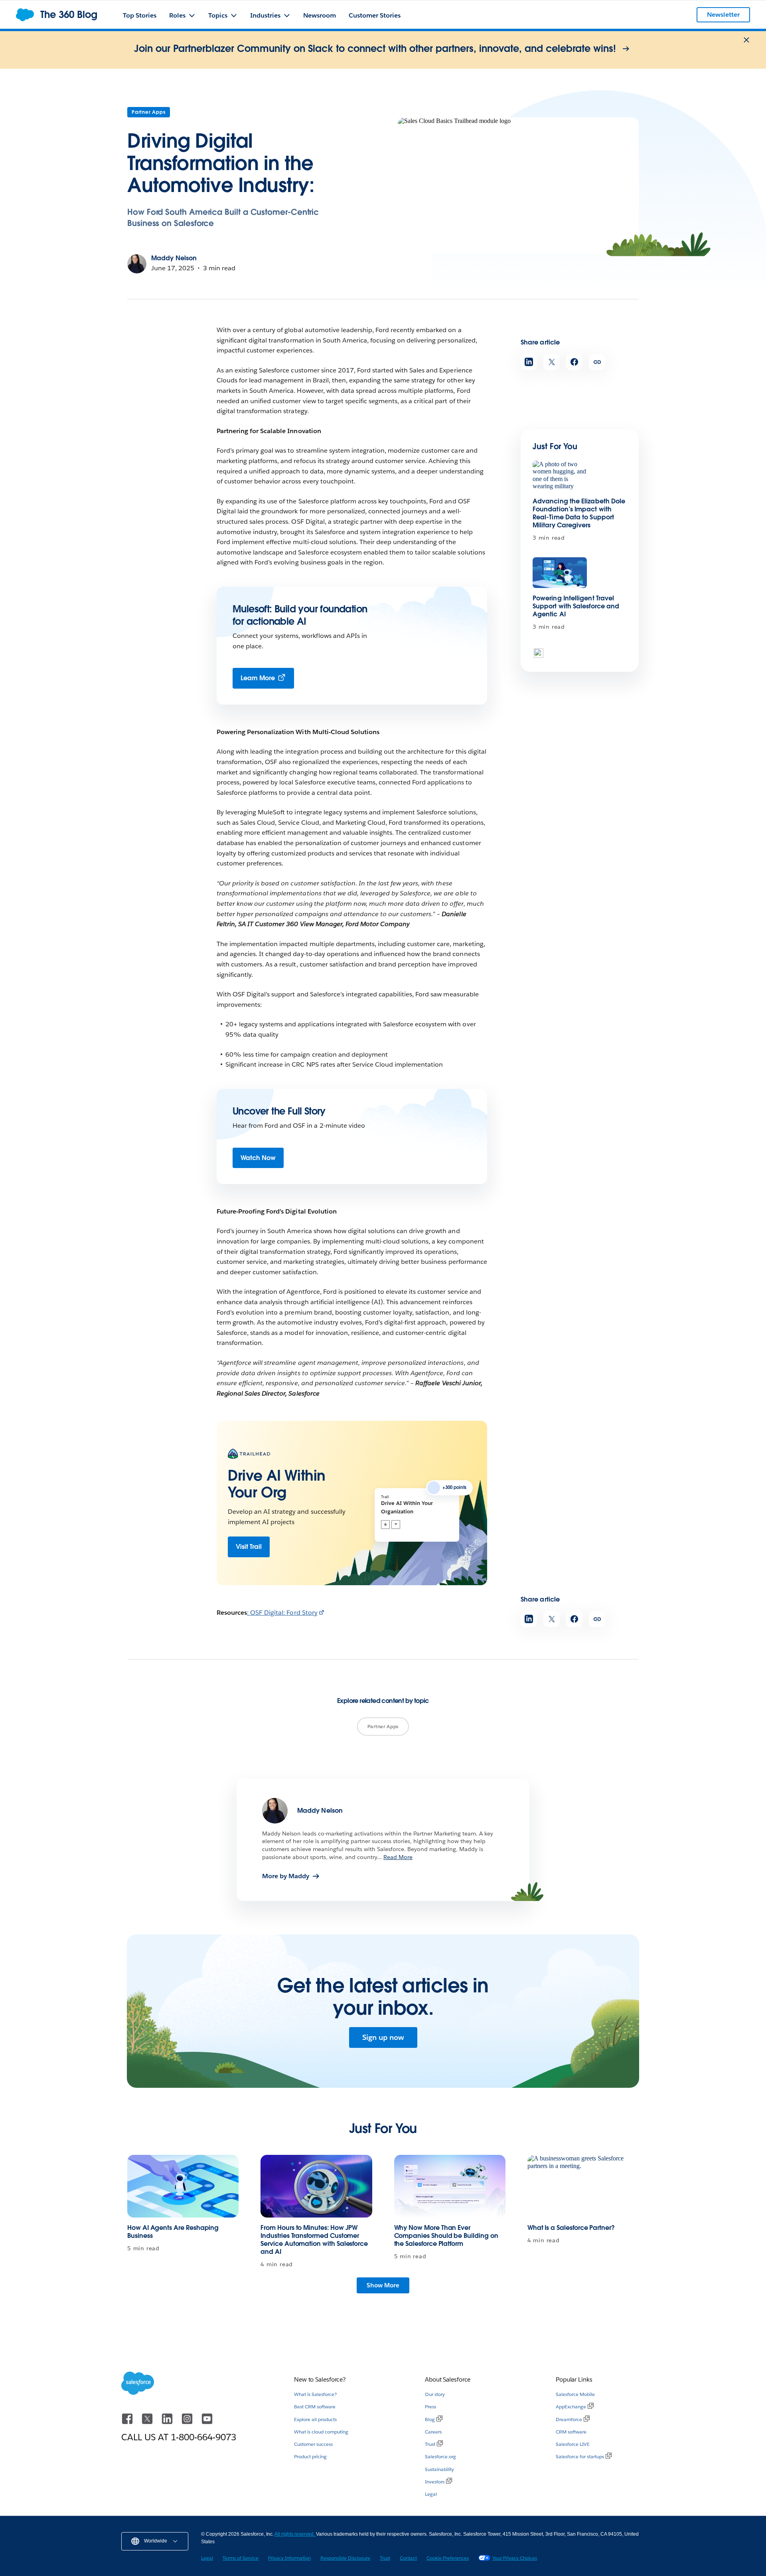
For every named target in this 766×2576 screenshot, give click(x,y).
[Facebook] (128, 2423)
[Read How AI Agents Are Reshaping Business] (183, 2186)
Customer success (313, 2444)
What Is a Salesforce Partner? (571, 2228)
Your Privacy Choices (515, 2558)
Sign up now (383, 2037)
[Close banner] (746, 40)
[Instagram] (188, 2423)
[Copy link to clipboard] (597, 362)
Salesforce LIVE (573, 2444)
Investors (435, 2482)
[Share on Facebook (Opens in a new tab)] (574, 362)
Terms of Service (241, 2558)
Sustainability (439, 2469)
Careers (433, 2432)
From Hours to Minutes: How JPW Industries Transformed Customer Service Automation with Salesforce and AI (314, 2240)
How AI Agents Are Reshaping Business (173, 2232)
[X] (148, 2423)
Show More (383, 2285)
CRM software (571, 2432)
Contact (408, 2558)
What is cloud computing (321, 2432)
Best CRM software (315, 2407)
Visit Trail (249, 1547)
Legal (431, 2494)
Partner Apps (149, 112)
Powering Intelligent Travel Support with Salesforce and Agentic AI (576, 606)
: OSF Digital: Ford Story (282, 1613)
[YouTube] (207, 2423)
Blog (430, 2419)
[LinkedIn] (168, 2423)
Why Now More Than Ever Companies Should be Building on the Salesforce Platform (446, 2236)
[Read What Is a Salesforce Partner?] (583, 2186)
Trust (430, 2444)
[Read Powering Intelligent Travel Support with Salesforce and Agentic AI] (560, 573)
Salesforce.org (440, 2456)
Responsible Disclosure (345, 2558)
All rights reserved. (295, 2534)
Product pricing (310, 2456)
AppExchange (571, 2407)
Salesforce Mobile (575, 2394)
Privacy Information (289, 2558)
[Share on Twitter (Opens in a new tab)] (552, 362)
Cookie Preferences (448, 2558)
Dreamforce (569, 2419)
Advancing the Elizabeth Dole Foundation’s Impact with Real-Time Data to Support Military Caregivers (579, 513)
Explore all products (315, 2419)
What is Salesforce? (315, 2394)
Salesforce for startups (580, 2456)
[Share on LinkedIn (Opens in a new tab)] (529, 362)
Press (430, 2407)
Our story (435, 2394)
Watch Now (258, 1158)
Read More (398, 1857)
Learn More (258, 678)
